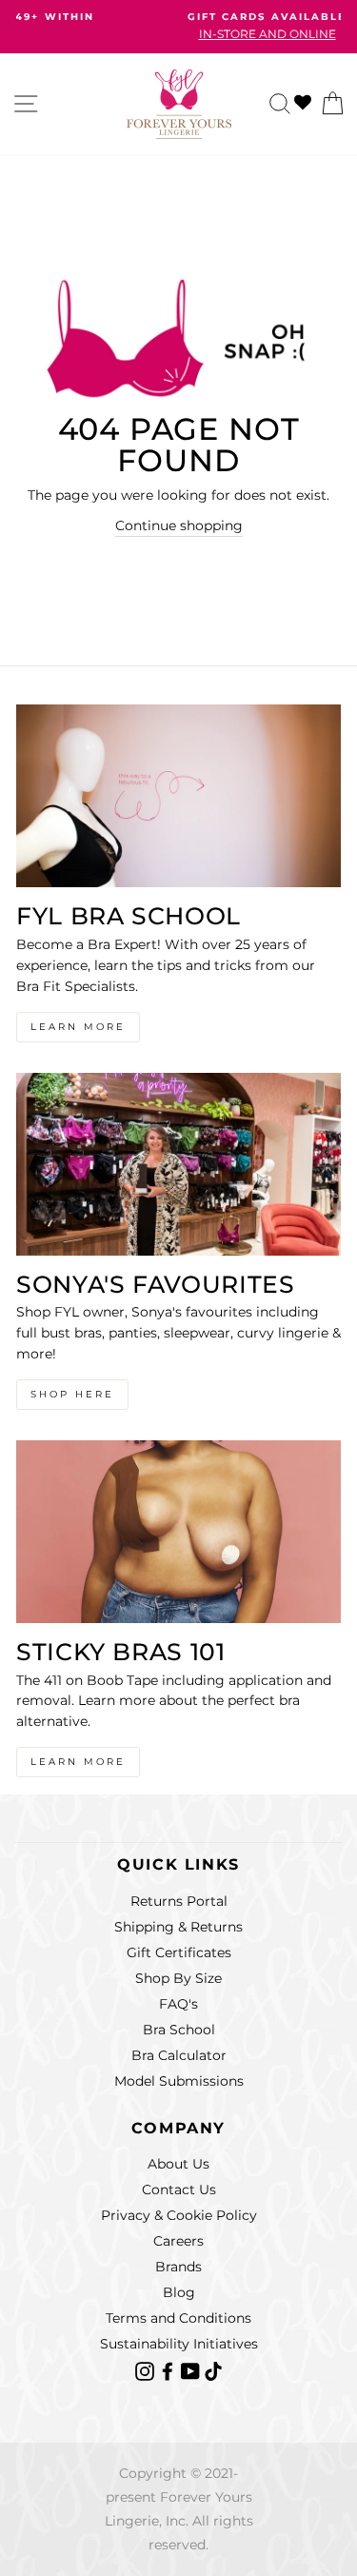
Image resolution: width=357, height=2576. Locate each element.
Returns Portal (179, 1901)
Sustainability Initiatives (179, 2344)
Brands (178, 2267)
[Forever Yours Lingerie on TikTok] (213, 2369)
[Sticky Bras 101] (178, 1532)
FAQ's (178, 2004)
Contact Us (179, 2190)
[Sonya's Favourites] (178, 1164)
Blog (179, 2292)
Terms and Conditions (178, 2318)
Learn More (78, 1027)
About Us (178, 2164)
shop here (72, 1394)
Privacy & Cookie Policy (179, 2215)
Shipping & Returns (178, 1927)
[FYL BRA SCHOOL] (178, 796)
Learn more (78, 1762)
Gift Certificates (179, 1952)
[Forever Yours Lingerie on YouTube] (192, 2369)
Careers (178, 2241)
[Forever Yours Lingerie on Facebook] (169, 2369)
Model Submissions (179, 2081)
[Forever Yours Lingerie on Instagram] (147, 2369)
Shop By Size (178, 1978)
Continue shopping (179, 525)
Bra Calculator (179, 2055)
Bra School (179, 2030)
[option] (178, 27)
